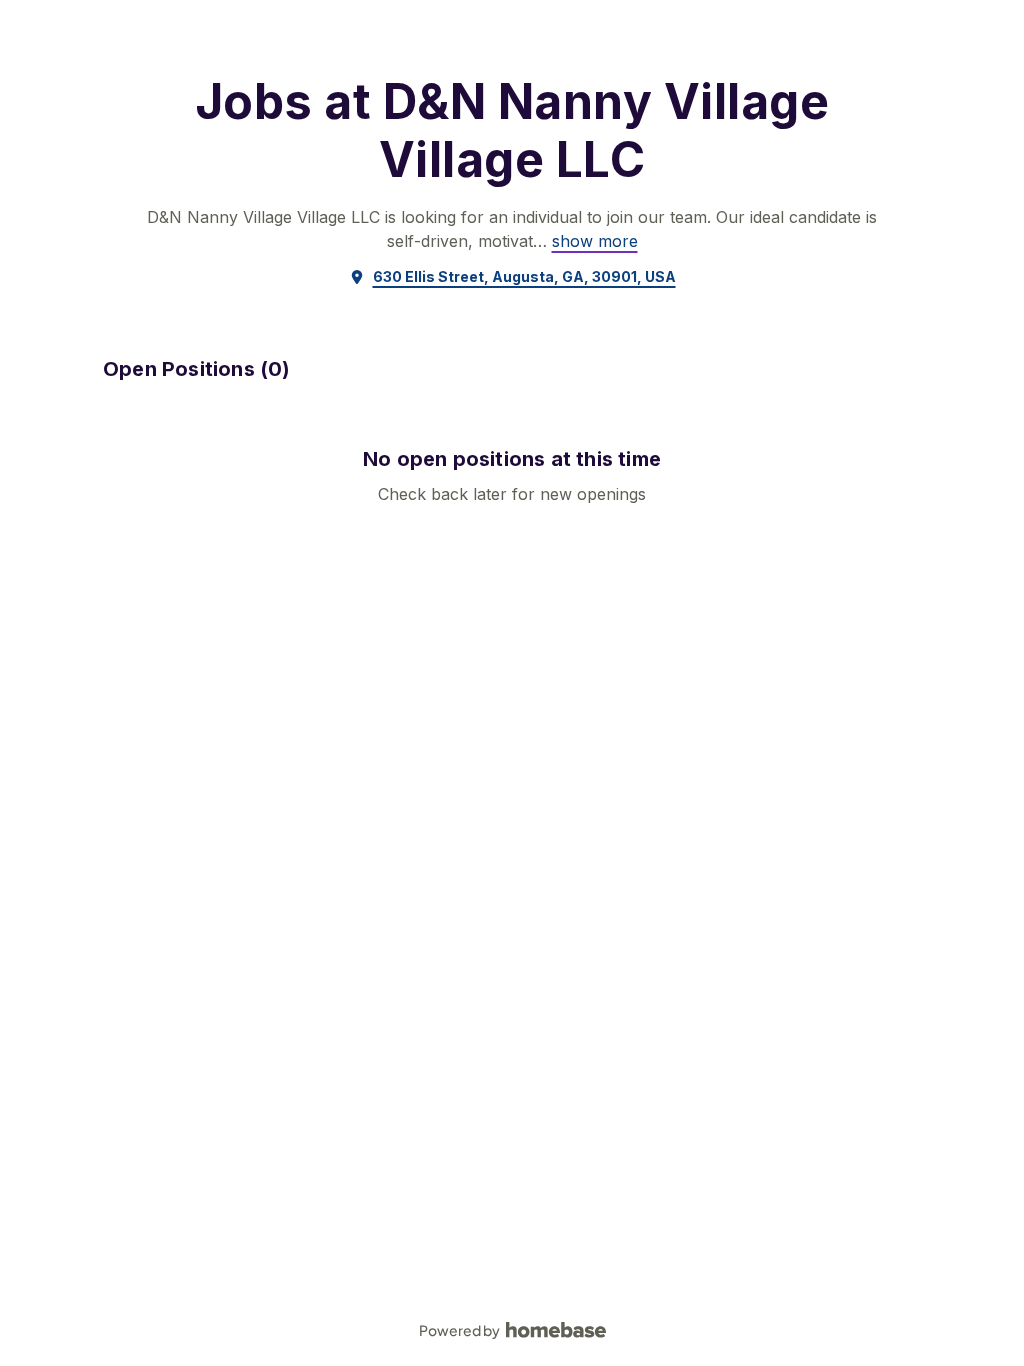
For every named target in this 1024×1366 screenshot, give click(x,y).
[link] (595, 241)
